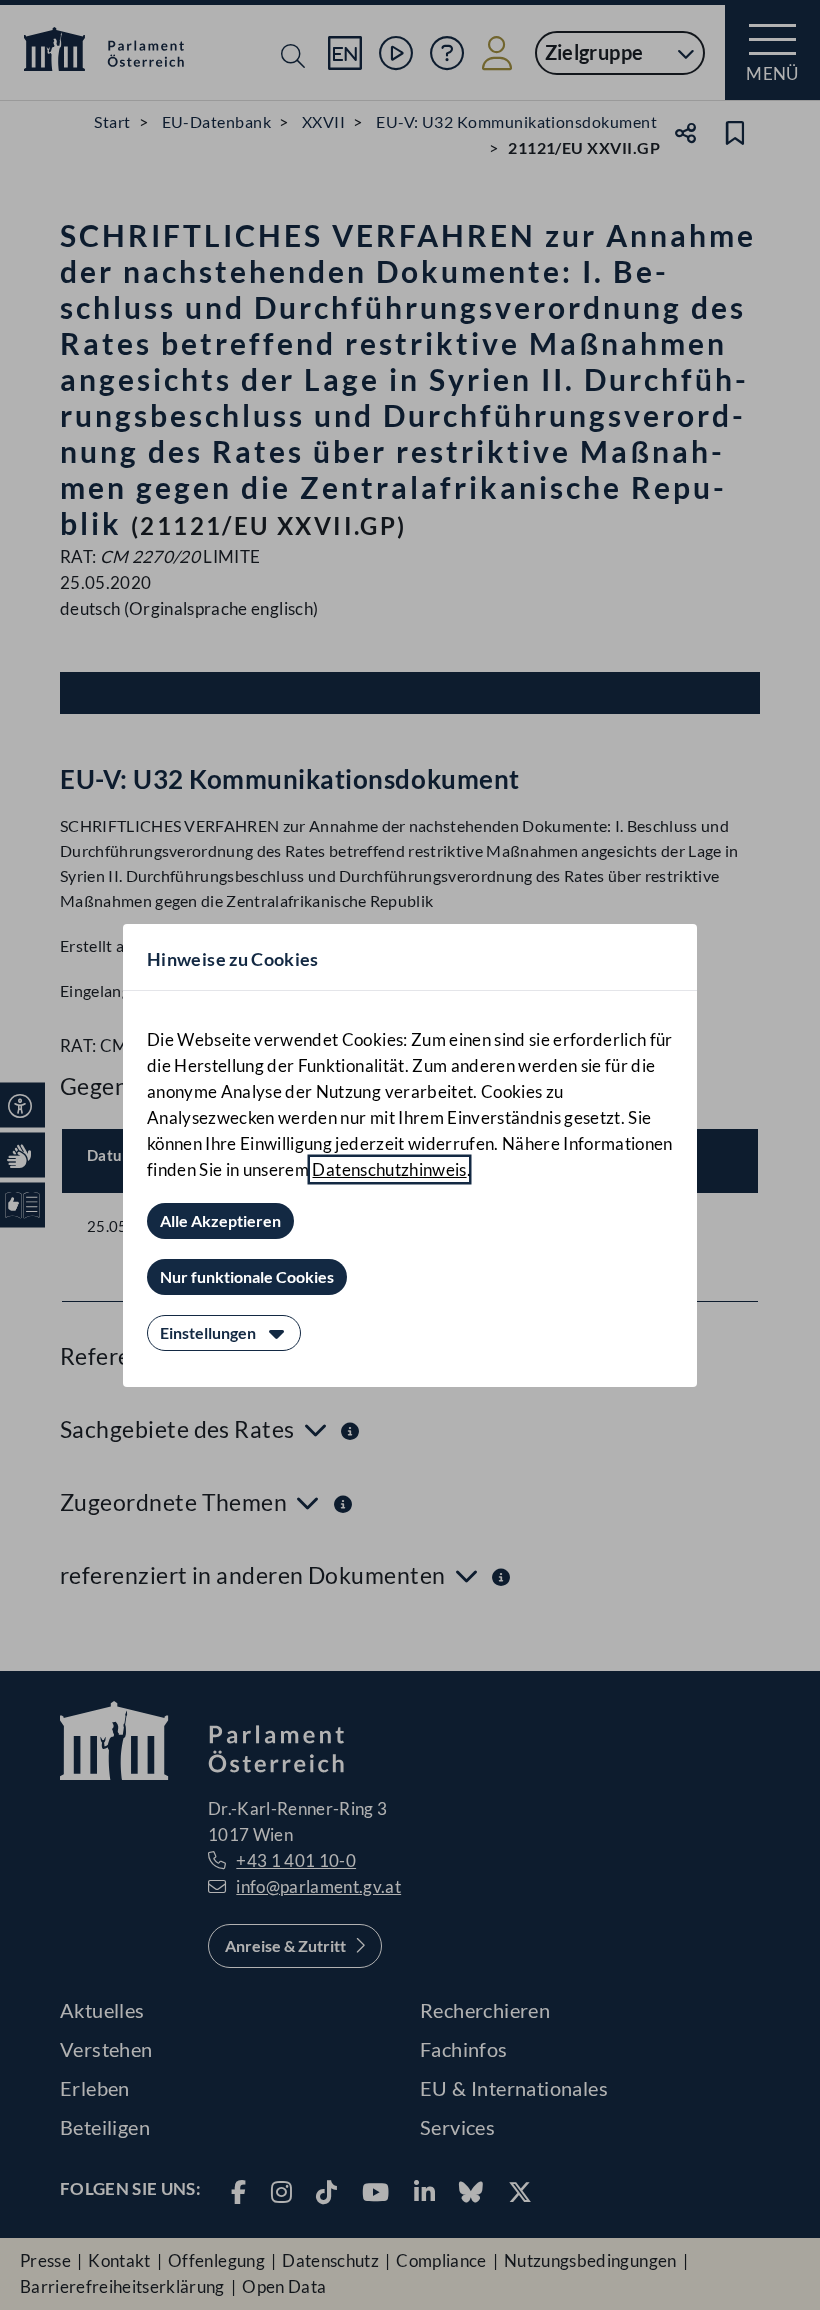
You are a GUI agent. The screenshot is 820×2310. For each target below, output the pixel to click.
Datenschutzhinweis (389, 1169)
